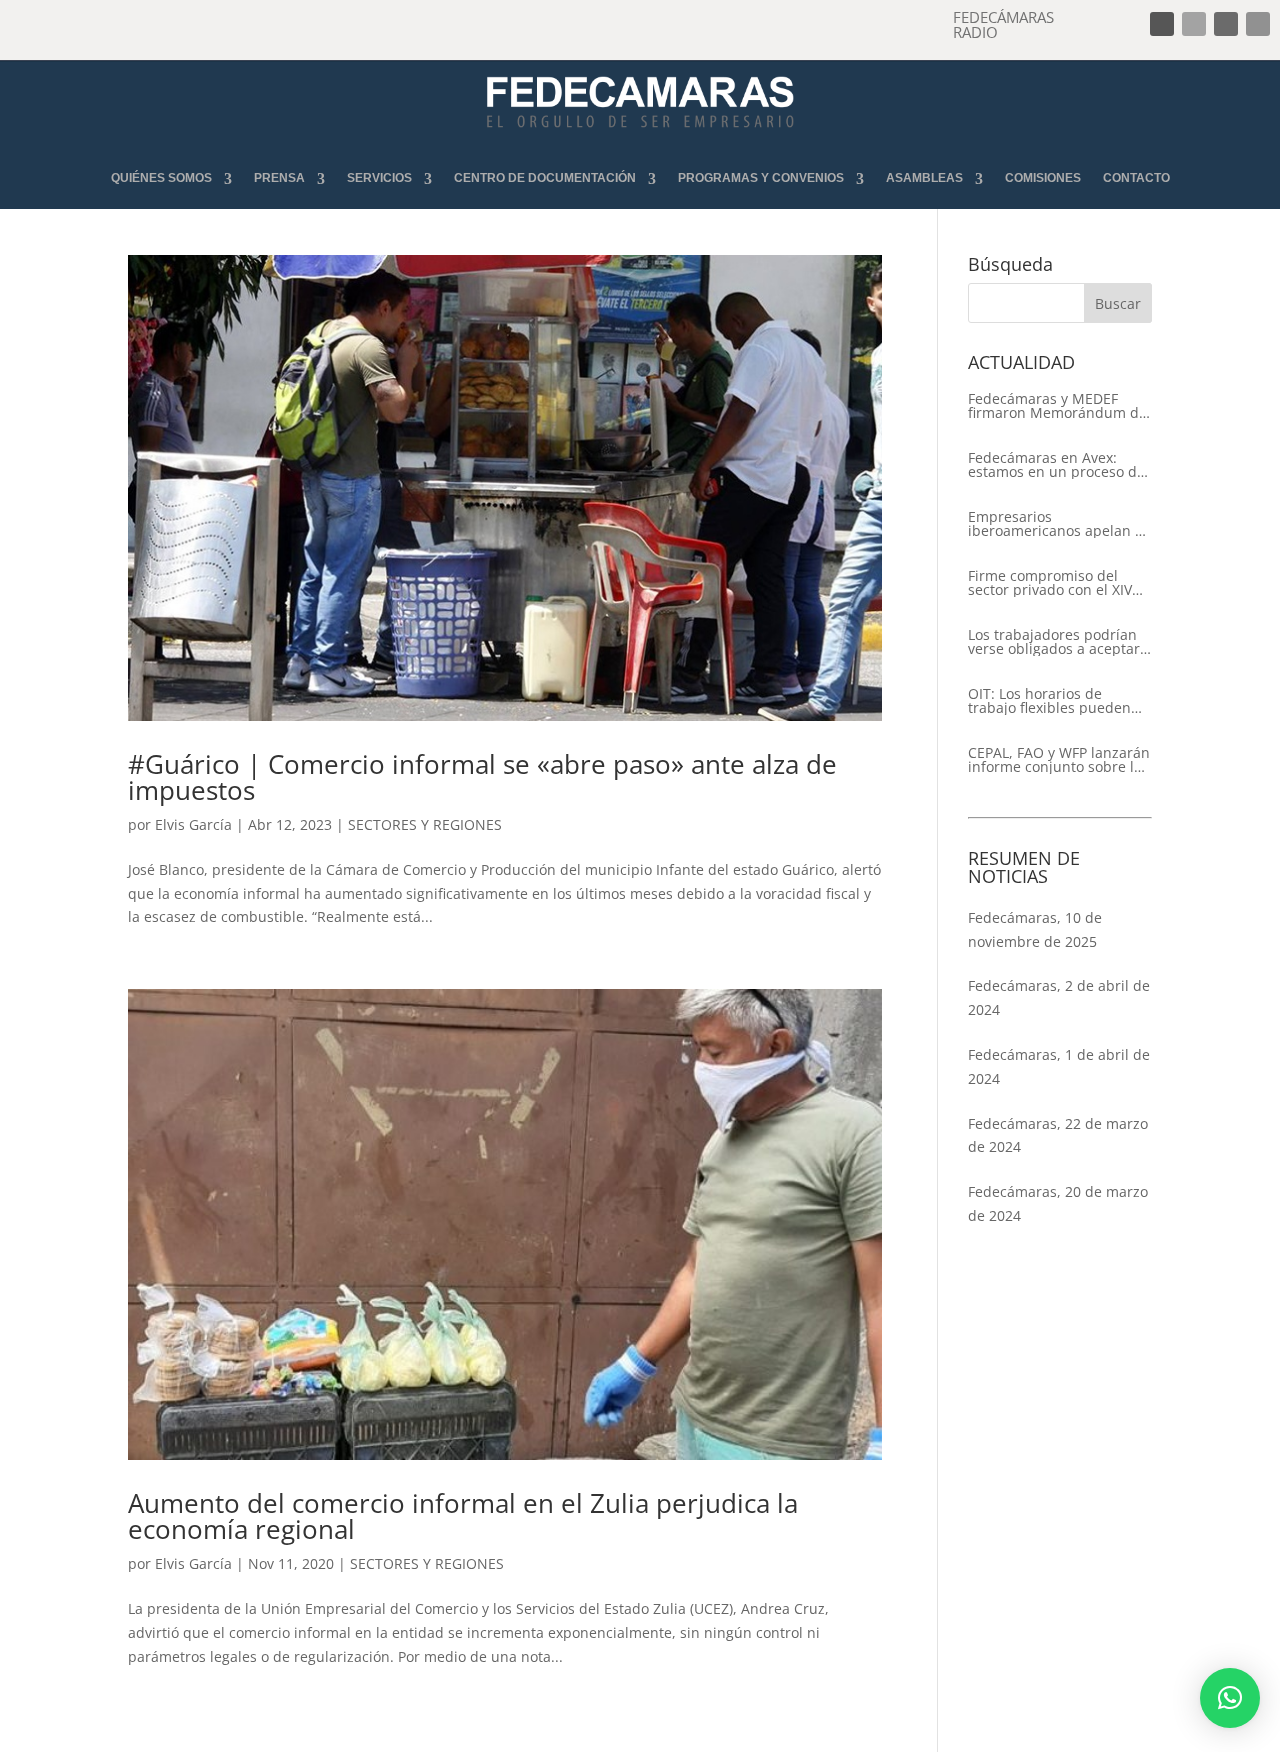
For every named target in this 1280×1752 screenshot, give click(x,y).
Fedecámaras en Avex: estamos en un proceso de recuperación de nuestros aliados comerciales (1056, 465)
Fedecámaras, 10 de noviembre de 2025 (1035, 929)
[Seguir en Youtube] (1258, 24)
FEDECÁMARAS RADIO (1003, 24)
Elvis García (193, 824)
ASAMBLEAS (924, 178)
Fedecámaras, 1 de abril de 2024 (1059, 1066)
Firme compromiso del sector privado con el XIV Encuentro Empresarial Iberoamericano (1050, 583)
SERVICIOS (379, 178)
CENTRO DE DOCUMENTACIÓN (545, 178)
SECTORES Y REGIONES (425, 824)
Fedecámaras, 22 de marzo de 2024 (1058, 1135)
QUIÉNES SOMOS (161, 178)
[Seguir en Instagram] (1226, 24)
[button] (1230, 1698)
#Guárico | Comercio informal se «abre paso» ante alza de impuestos (482, 777)
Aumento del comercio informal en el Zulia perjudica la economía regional (463, 1516)
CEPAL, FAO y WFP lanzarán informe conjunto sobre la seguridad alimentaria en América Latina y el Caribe (1059, 760)
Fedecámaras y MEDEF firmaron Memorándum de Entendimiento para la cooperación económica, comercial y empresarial (1057, 406)
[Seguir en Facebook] (1162, 24)
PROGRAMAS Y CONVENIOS (761, 178)
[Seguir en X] (1194, 24)
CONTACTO (1136, 178)
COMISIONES (1043, 178)
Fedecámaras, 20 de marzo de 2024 (1058, 1203)
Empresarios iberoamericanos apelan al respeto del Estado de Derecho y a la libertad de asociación (1057, 524)
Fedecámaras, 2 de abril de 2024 (1059, 997)
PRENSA (279, 178)
